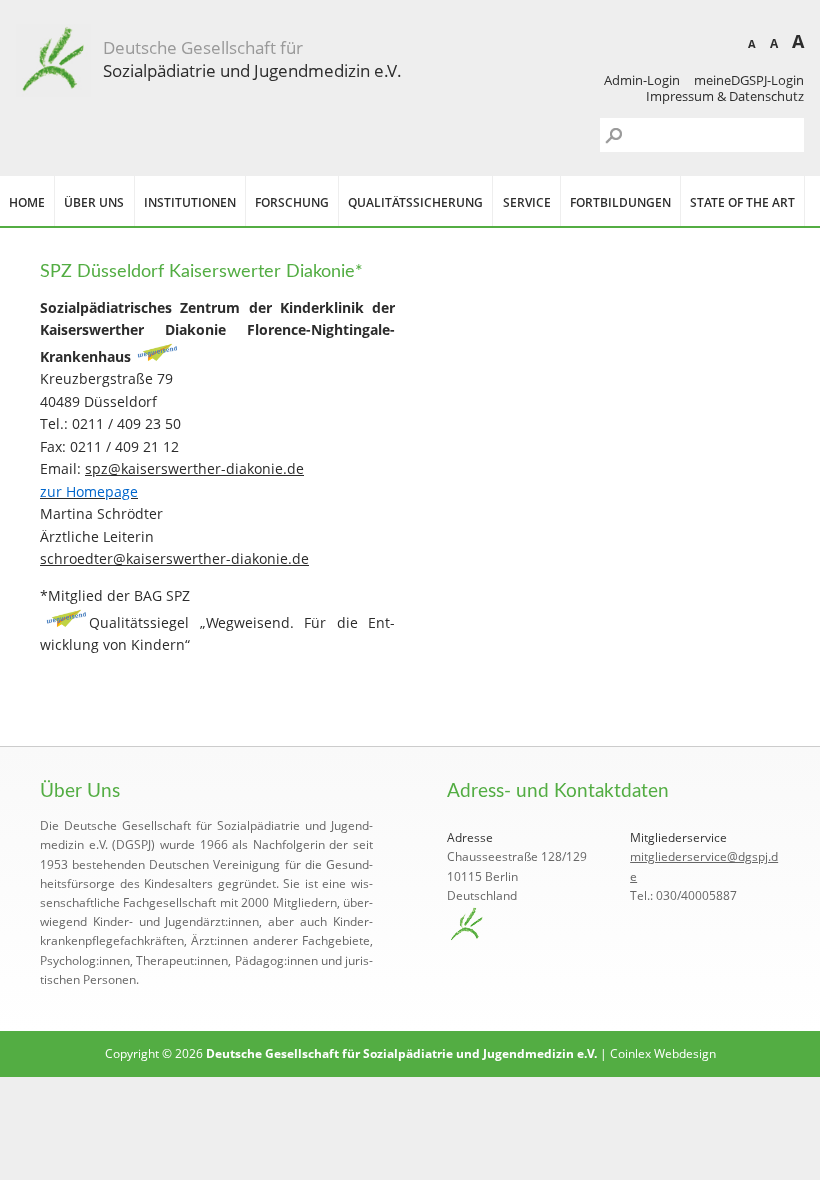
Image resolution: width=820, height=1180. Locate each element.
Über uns (94, 202)
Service (527, 202)
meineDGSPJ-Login (749, 80)
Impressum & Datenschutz (725, 96)
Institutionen (190, 202)
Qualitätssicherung (415, 202)
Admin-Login (642, 80)
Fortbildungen (620, 202)
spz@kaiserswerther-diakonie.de (194, 468)
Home (27, 202)
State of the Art (742, 202)
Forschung (292, 202)
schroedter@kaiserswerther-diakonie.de (174, 558)
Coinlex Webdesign (663, 1053)
